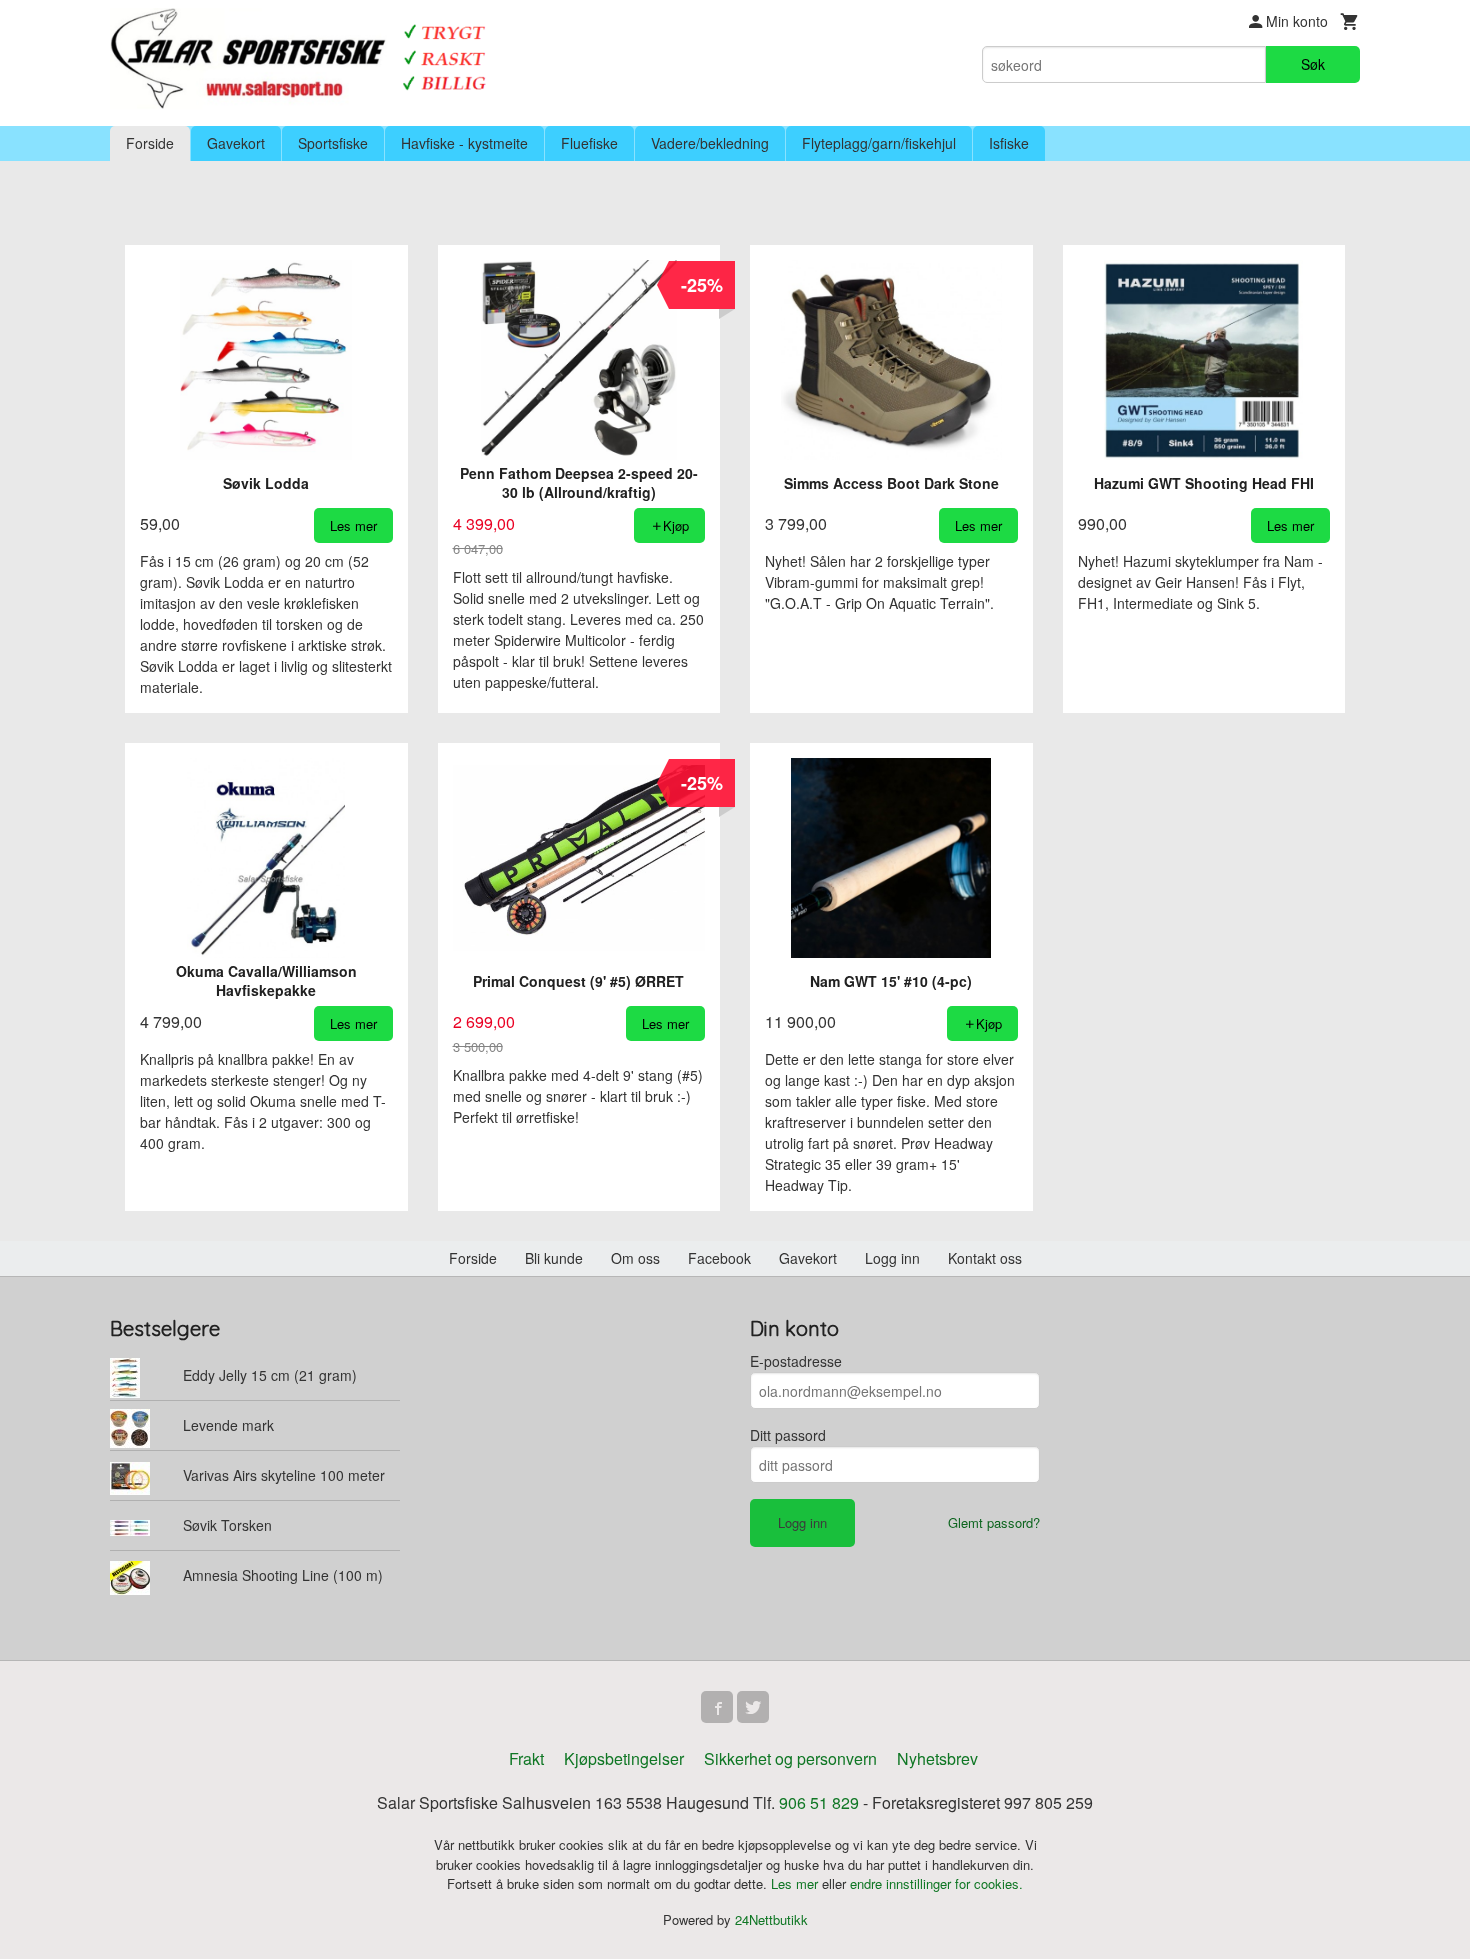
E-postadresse (796, 1361)
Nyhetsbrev (937, 1758)
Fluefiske (589, 143)
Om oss (635, 1258)
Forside (150, 143)
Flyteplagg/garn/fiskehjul (879, 143)
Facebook (719, 1258)
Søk (1313, 64)
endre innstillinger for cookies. (936, 1883)
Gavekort (236, 143)
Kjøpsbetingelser (624, 1758)
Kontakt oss (985, 1258)
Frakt (526, 1758)
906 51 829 (819, 1802)
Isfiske (1009, 143)
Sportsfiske (333, 143)
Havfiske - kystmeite (464, 143)
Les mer (796, 1883)
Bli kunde (554, 1258)
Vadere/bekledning (710, 143)
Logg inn (892, 1258)
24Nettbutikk (771, 1919)
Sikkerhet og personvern (790, 1758)
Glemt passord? (994, 1522)
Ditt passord (788, 1435)
